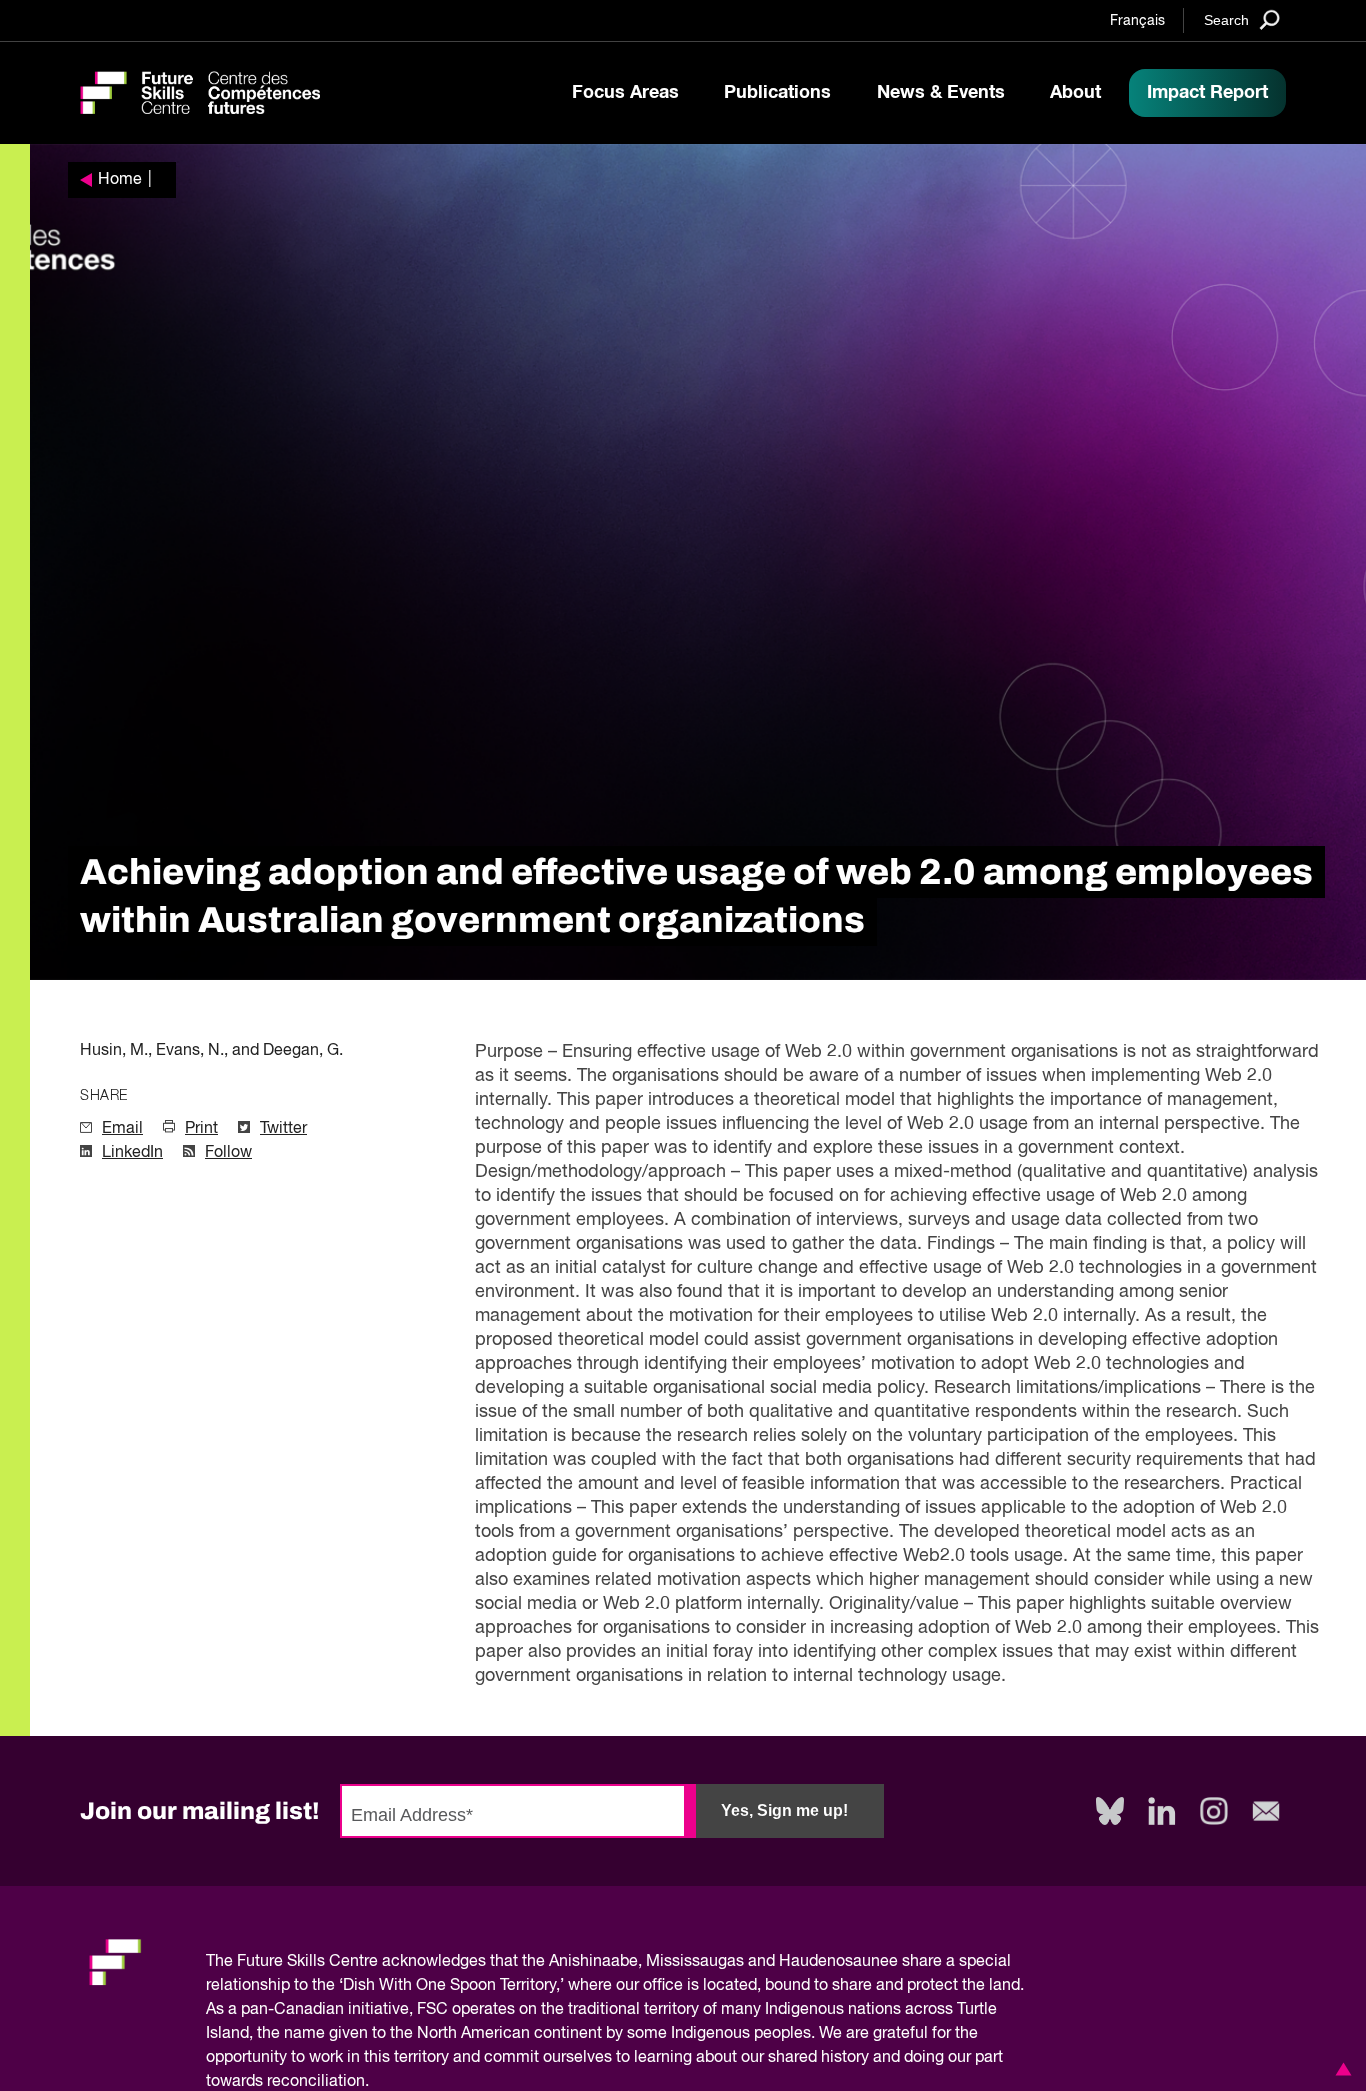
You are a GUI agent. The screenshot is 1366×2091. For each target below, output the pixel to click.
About (1075, 93)
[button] (1340, 2069)
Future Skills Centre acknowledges (361, 1962)
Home (120, 180)
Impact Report (1207, 93)
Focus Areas (625, 93)
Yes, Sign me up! (784, 1810)
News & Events (941, 93)
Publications (777, 93)
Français (1137, 21)
